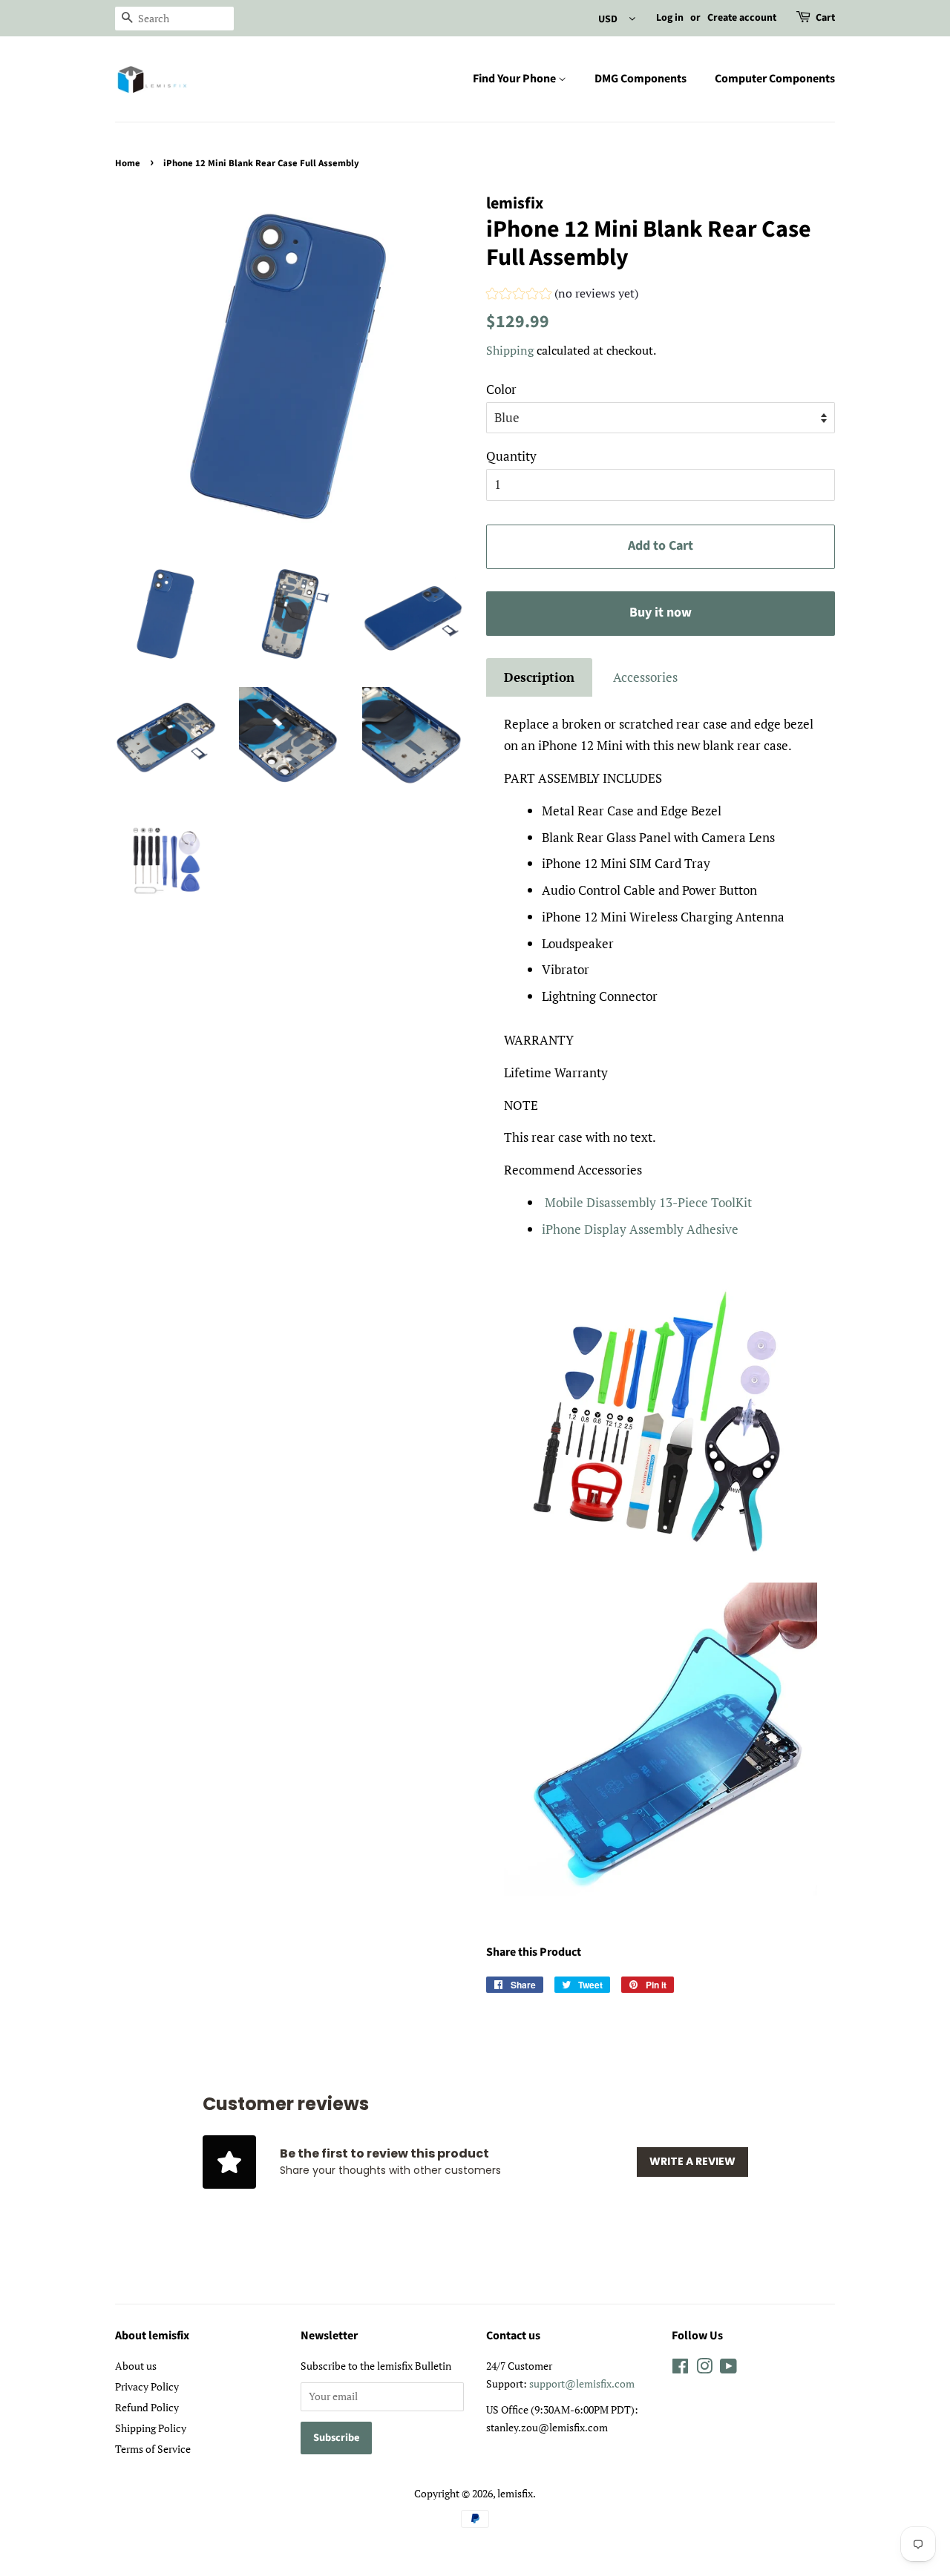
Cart (825, 18)
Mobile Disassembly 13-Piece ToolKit (648, 1202)
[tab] (539, 678)
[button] (562, 295)
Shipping (510, 350)
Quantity (511, 456)
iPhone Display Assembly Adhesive (640, 1229)
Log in (670, 18)
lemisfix (515, 2493)
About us (136, 2366)
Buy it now (661, 612)
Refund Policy (147, 2407)
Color (501, 389)
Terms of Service (153, 2449)
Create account (742, 18)
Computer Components (775, 79)
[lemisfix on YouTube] (728, 2369)
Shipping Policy (151, 2428)
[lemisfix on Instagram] (704, 2369)
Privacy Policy (147, 2386)
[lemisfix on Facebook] (680, 2369)
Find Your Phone (515, 79)
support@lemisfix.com (582, 2383)
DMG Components (641, 79)
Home (128, 163)
